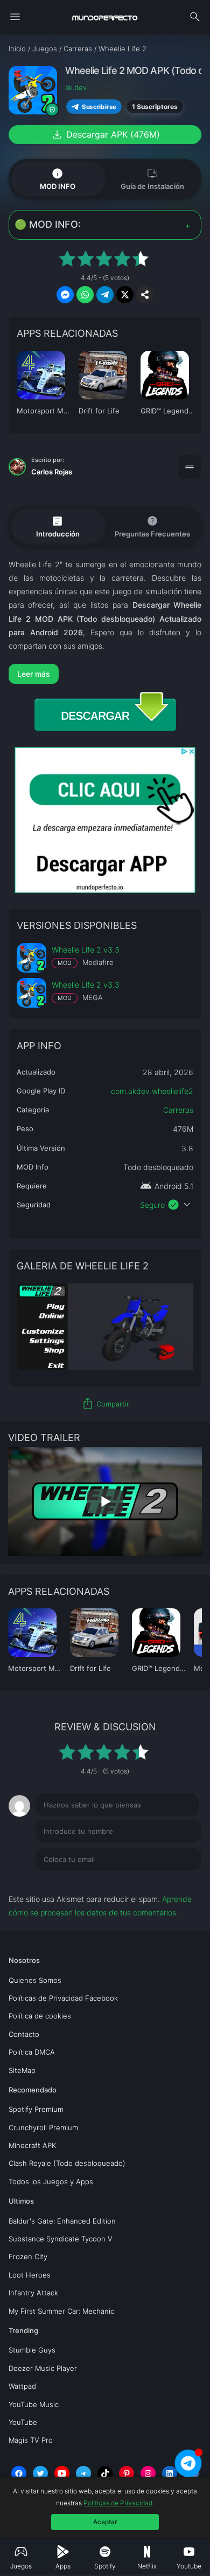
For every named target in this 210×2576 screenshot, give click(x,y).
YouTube (23, 2422)
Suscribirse (99, 107)
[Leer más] (105, 674)
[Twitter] (40, 2473)
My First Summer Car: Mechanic (61, 2311)
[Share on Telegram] (105, 295)
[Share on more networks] (145, 295)
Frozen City (28, 2256)
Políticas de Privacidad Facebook (63, 1998)
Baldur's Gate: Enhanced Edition (62, 2221)
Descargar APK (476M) (105, 134)
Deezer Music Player (43, 2368)
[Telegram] (83, 2473)
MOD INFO (58, 179)
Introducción (58, 526)
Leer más (34, 674)
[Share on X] (125, 295)
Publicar (174, 1881)
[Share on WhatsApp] (85, 295)
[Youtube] (62, 2473)
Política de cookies (40, 2016)
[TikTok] (105, 2473)
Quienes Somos (35, 1980)
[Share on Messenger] (65, 295)
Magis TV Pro (31, 2440)
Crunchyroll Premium (43, 2128)
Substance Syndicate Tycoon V (61, 2239)
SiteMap (22, 2070)
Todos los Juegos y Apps (51, 2181)
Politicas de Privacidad (118, 2503)
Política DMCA (32, 2052)
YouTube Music (34, 2404)
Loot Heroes (30, 2275)
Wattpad (22, 2386)
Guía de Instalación (152, 178)
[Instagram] (148, 2473)
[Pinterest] (127, 2473)
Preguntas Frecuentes (152, 526)
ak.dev (76, 87)
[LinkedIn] (170, 2473)
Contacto (24, 2034)
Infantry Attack (33, 2293)
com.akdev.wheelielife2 (152, 1091)
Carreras (178, 1110)
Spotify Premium (36, 2109)
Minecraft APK (32, 2145)
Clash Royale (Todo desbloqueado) (67, 2163)
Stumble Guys (32, 2350)
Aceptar (105, 2522)
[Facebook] (19, 2473)
